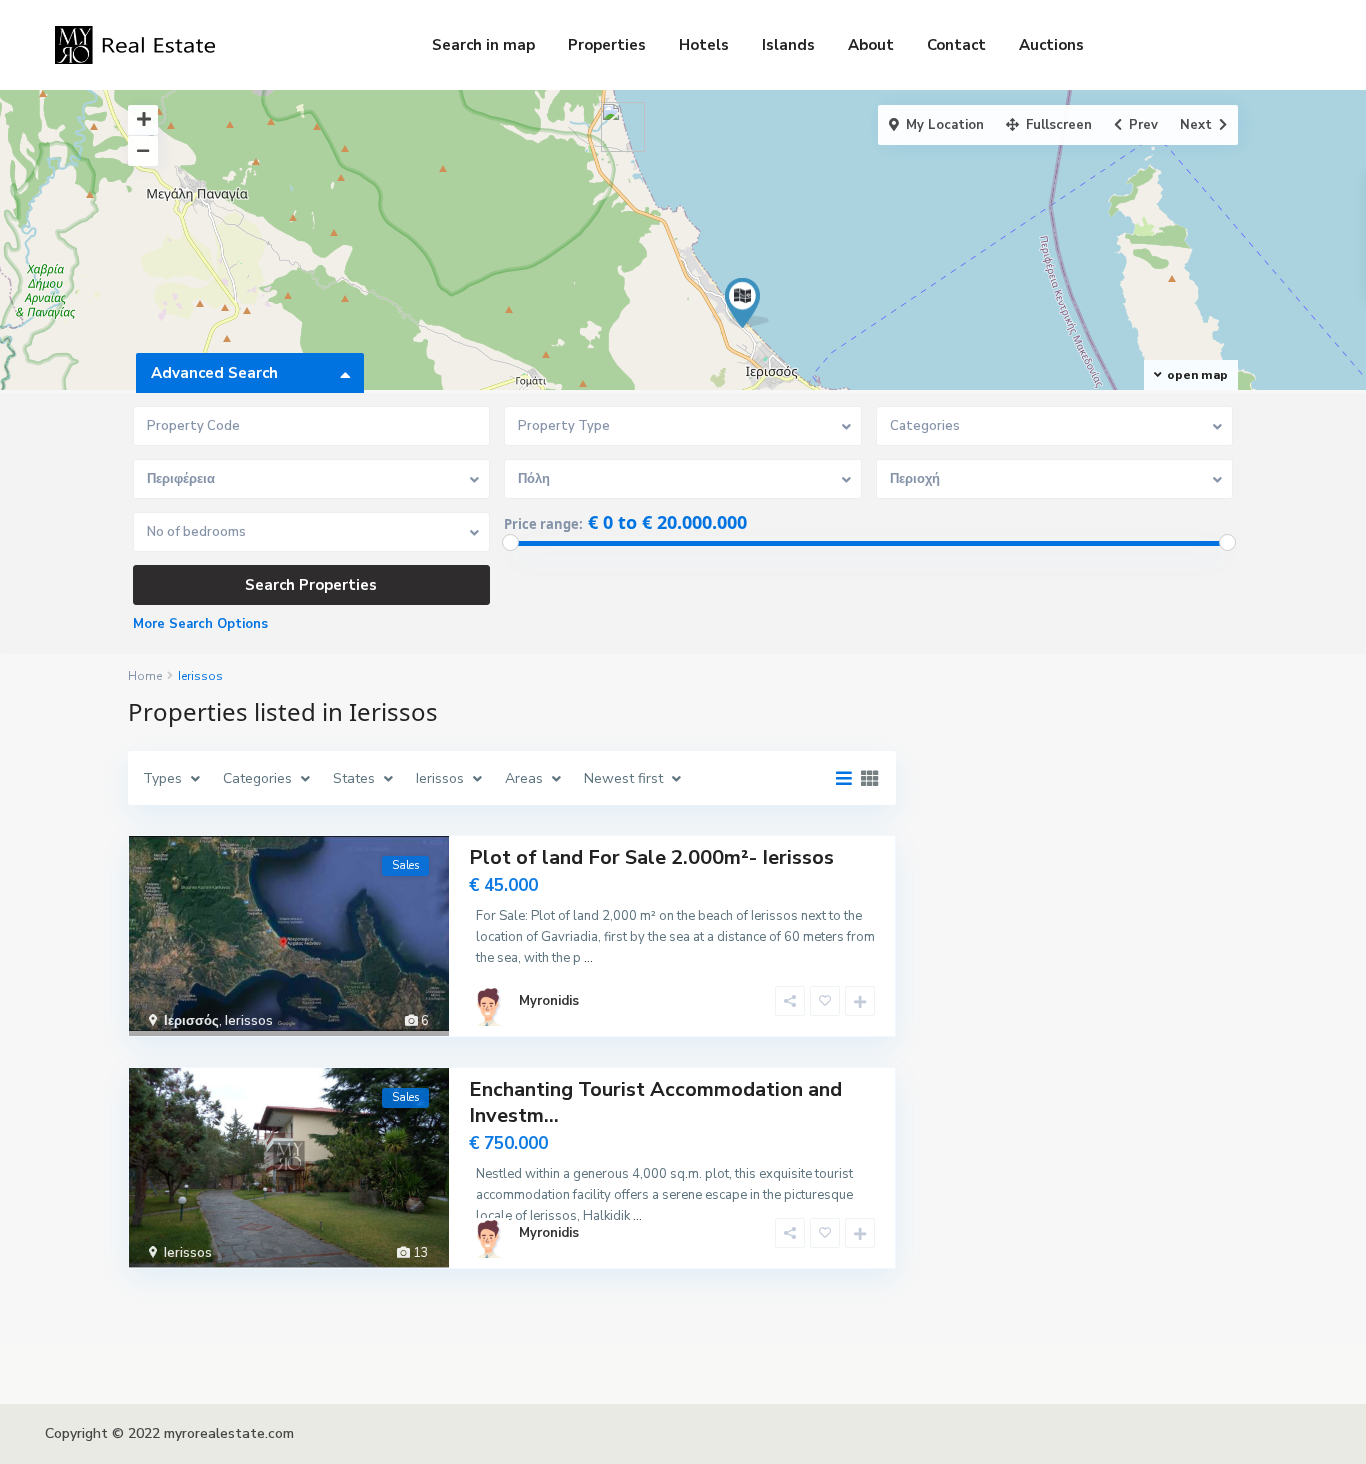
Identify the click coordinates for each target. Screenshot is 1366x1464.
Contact (956, 45)
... (588, 958)
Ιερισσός (191, 1021)
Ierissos (249, 1021)
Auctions (1051, 45)
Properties (607, 45)
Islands (788, 45)
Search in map (483, 45)
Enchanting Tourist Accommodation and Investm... (655, 1102)
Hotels (704, 45)
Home (145, 676)
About (871, 45)
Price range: (543, 524)
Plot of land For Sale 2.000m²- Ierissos (651, 857)
